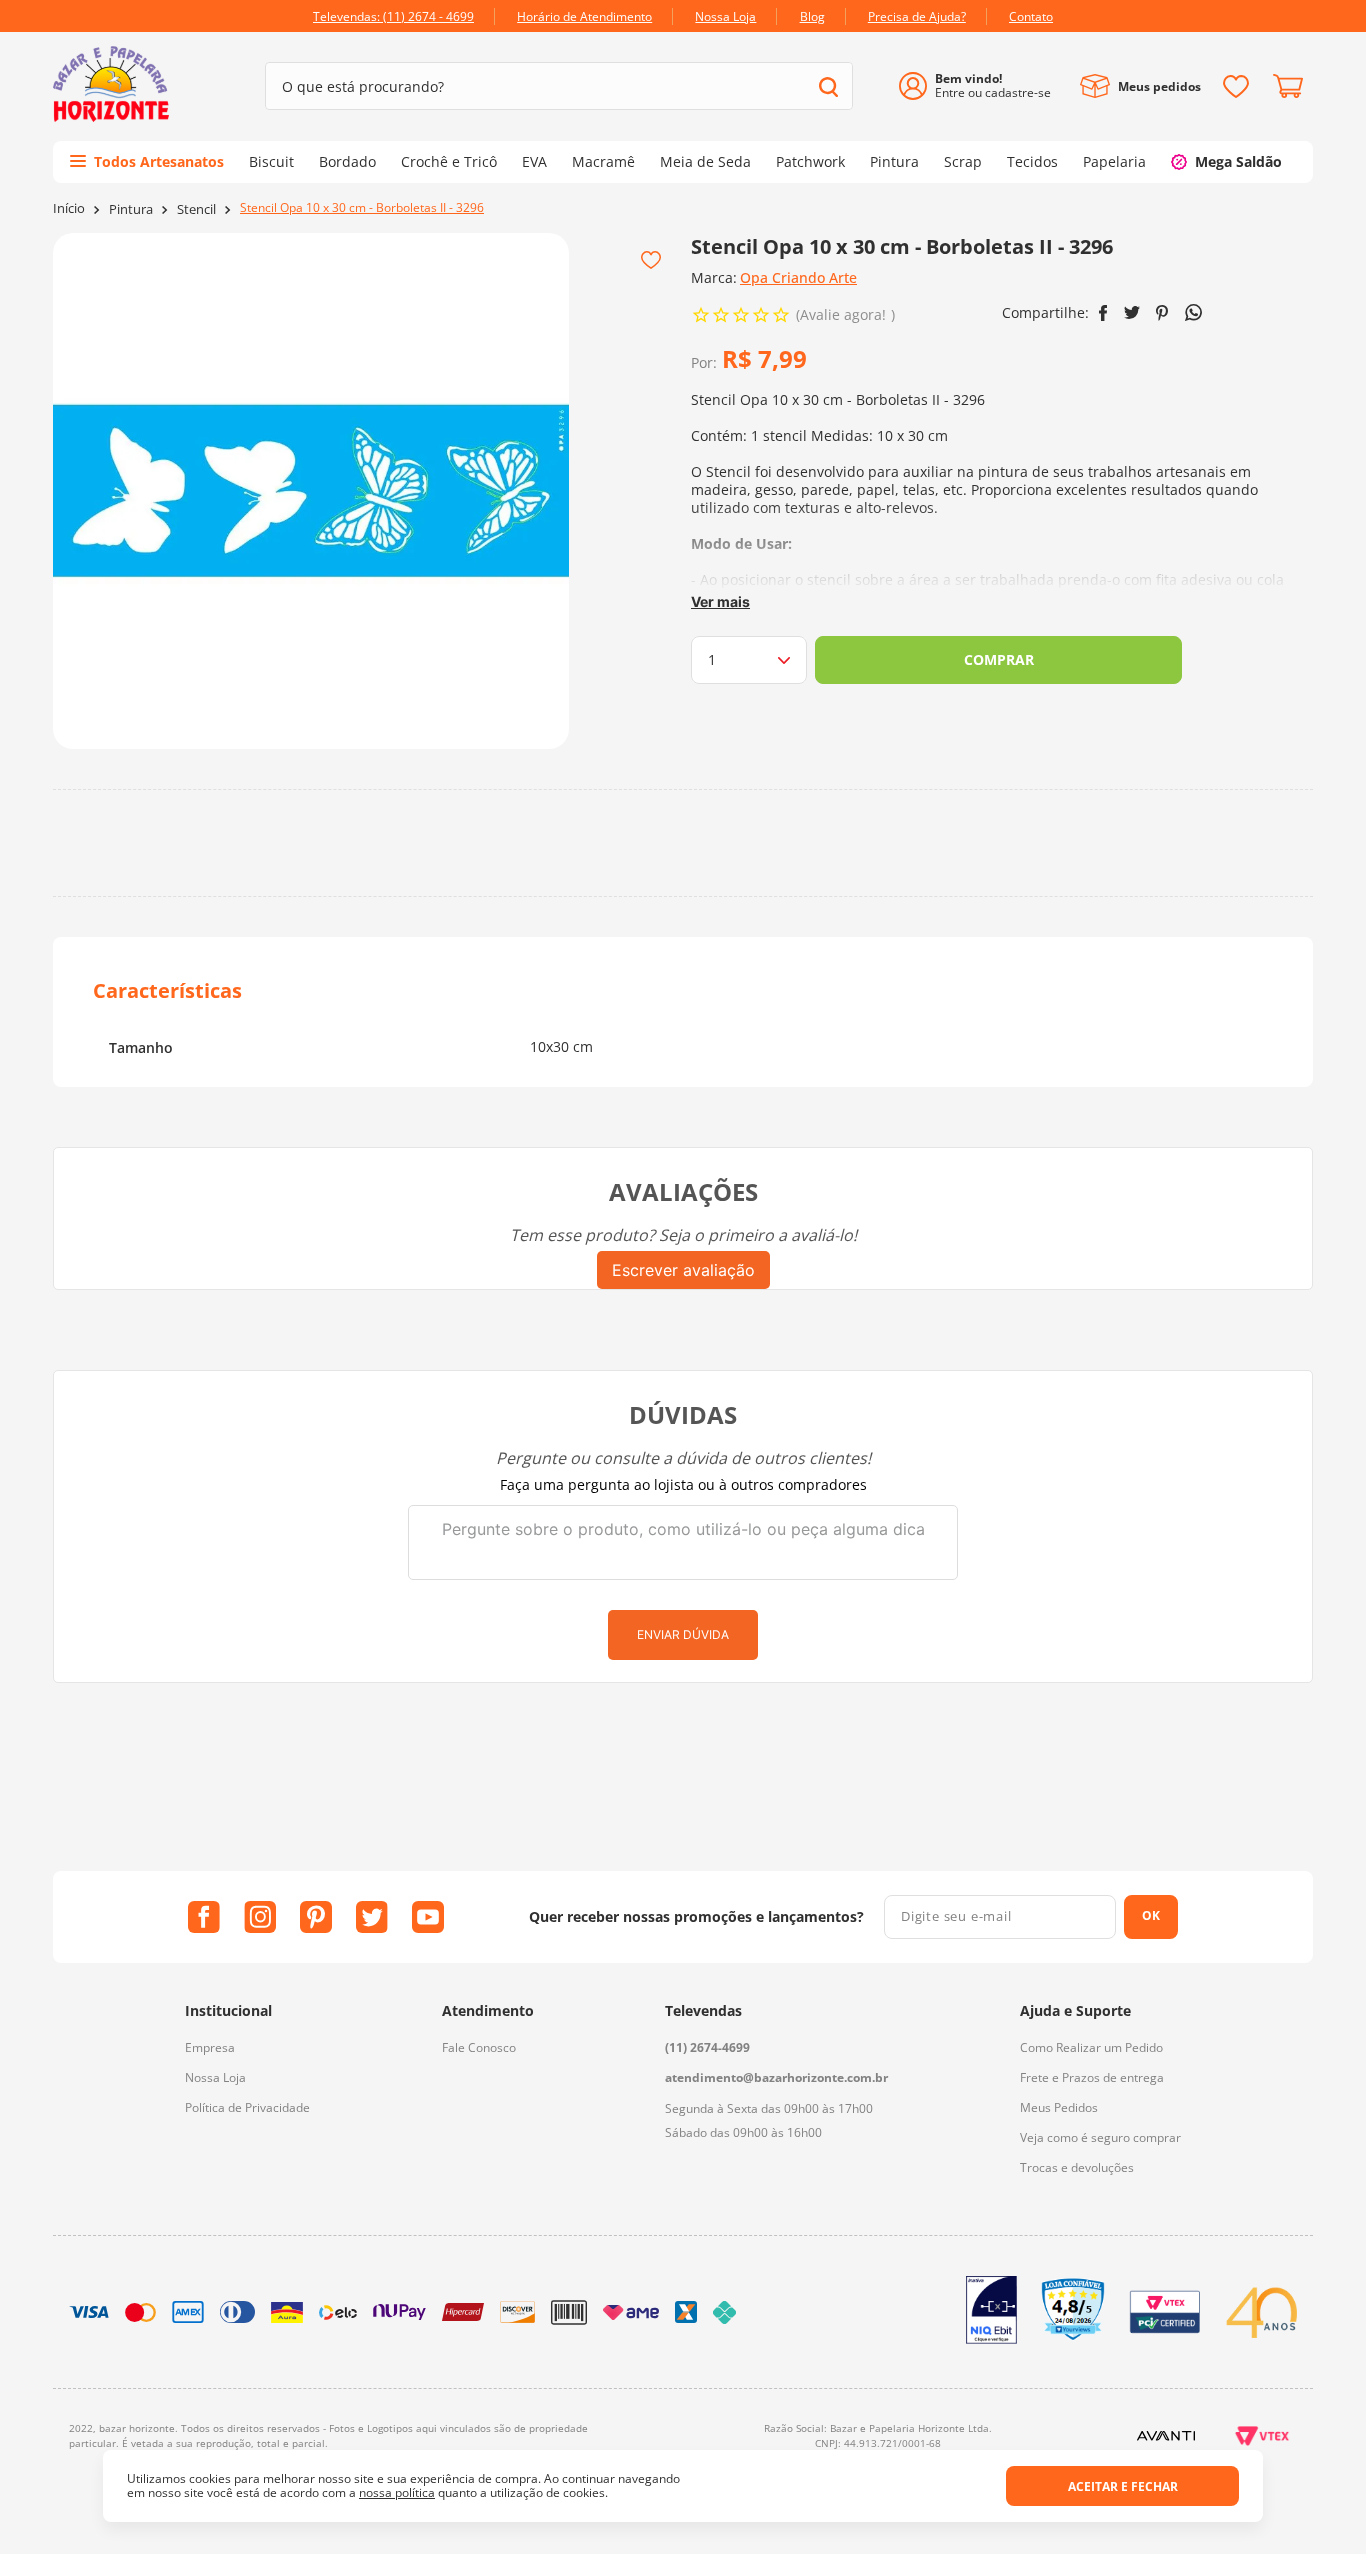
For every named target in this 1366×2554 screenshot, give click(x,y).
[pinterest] (1162, 313)
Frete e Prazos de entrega (1092, 2077)
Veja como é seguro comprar (1100, 2137)
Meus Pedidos (1059, 2107)
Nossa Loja (215, 2077)
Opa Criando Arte (798, 277)
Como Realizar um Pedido (1091, 2047)
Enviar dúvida (683, 1634)
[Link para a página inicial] (69, 208)
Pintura (131, 209)
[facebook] (1103, 313)
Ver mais (720, 601)
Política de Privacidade (247, 2107)
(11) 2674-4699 (707, 2047)
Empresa (210, 2047)
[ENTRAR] (982, 86)
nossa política (397, 2492)
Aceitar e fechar (1123, 2486)
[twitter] (1132, 312)
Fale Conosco (479, 2047)
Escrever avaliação (683, 1270)
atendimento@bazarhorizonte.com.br (776, 2077)
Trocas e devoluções (1077, 2167)
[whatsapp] (1193, 312)
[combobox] (559, 86)
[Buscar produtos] (828, 86)
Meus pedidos (1159, 86)
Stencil (196, 209)
